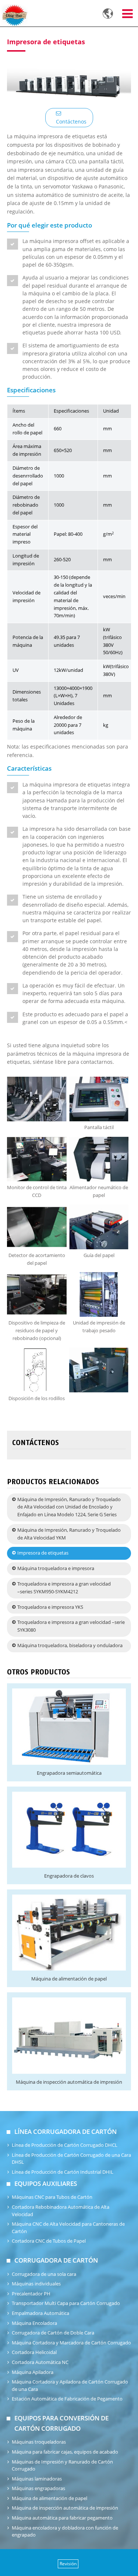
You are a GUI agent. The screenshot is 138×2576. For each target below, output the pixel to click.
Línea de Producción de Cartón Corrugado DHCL (65, 2145)
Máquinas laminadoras (37, 2479)
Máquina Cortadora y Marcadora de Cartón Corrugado (71, 2343)
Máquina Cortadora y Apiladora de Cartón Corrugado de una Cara (70, 2386)
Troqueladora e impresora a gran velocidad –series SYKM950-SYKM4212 (64, 1588)
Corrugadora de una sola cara (44, 2274)
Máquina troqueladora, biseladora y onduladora (70, 1645)
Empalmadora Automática (40, 2313)
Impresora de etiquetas (43, 1553)
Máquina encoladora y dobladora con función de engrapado (65, 2532)
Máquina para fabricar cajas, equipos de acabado (65, 2452)
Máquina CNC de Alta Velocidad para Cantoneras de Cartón (68, 2228)
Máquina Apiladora (33, 2372)
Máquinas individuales (36, 2284)
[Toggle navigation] (127, 14)
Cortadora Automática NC (40, 2362)
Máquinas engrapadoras (38, 2488)
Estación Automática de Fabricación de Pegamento (67, 2399)
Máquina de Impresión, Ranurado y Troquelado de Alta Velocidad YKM (69, 1534)
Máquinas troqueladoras (39, 2442)
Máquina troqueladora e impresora (56, 1568)
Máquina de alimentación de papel (69, 1979)
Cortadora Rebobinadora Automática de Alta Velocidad (61, 2211)
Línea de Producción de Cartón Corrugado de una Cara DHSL (71, 2159)
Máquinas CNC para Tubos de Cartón (52, 2197)
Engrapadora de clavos (69, 1876)
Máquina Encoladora (34, 2323)
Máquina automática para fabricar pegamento (62, 2518)
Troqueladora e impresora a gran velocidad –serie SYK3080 (71, 1626)
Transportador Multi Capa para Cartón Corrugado (66, 2303)
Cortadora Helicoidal (34, 2352)
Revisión (68, 2564)
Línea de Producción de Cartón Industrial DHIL (63, 2172)
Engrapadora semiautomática (69, 1773)
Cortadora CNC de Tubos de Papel (49, 2241)
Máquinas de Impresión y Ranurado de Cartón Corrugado (62, 2466)
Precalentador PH (31, 2294)
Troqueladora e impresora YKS (50, 1607)
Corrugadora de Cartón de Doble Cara (53, 2333)
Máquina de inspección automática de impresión (69, 2082)
